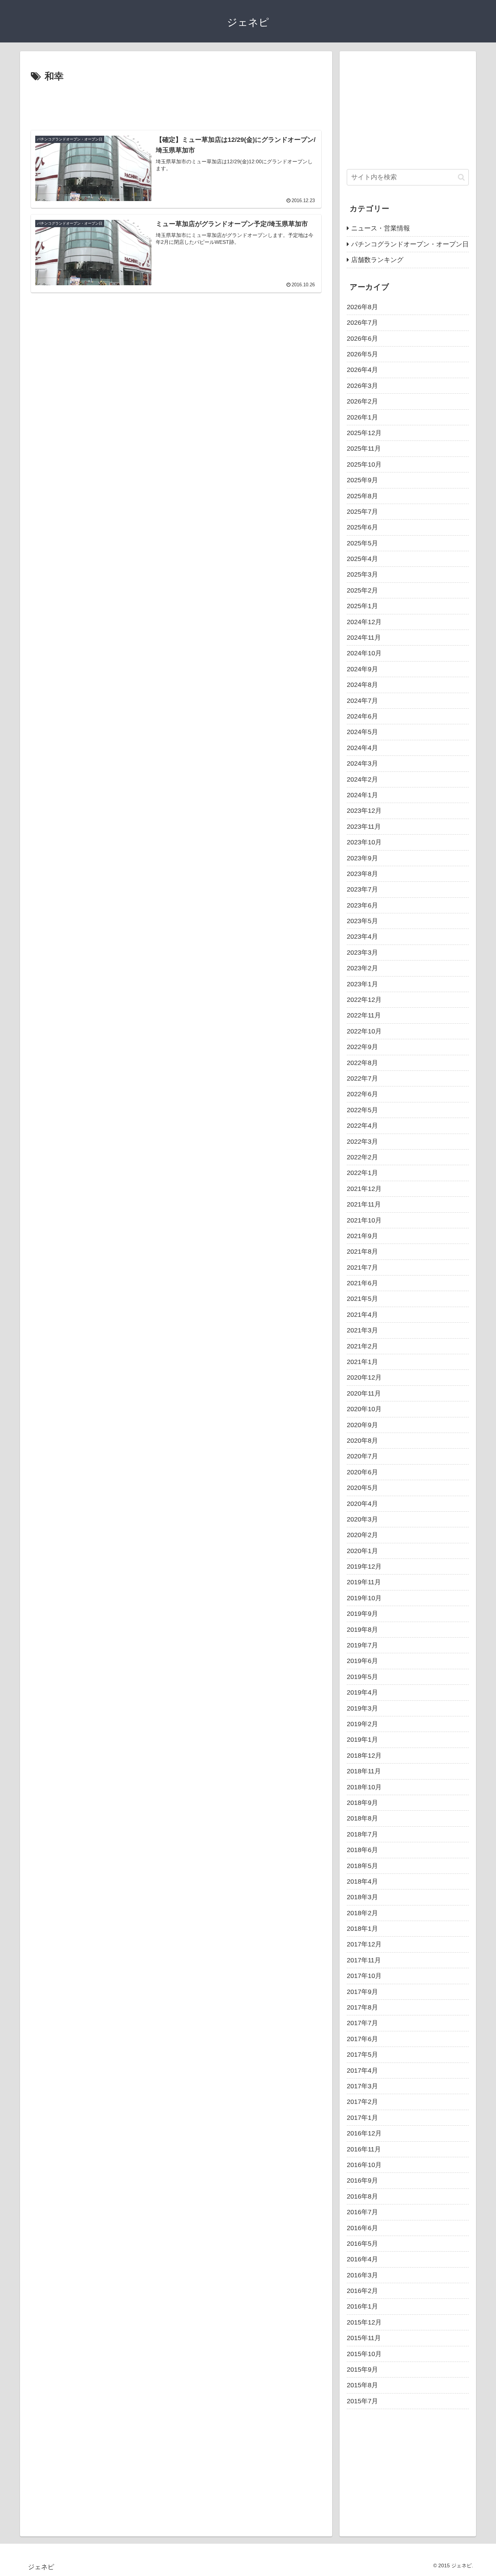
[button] (461, 177)
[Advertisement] (176, 105)
